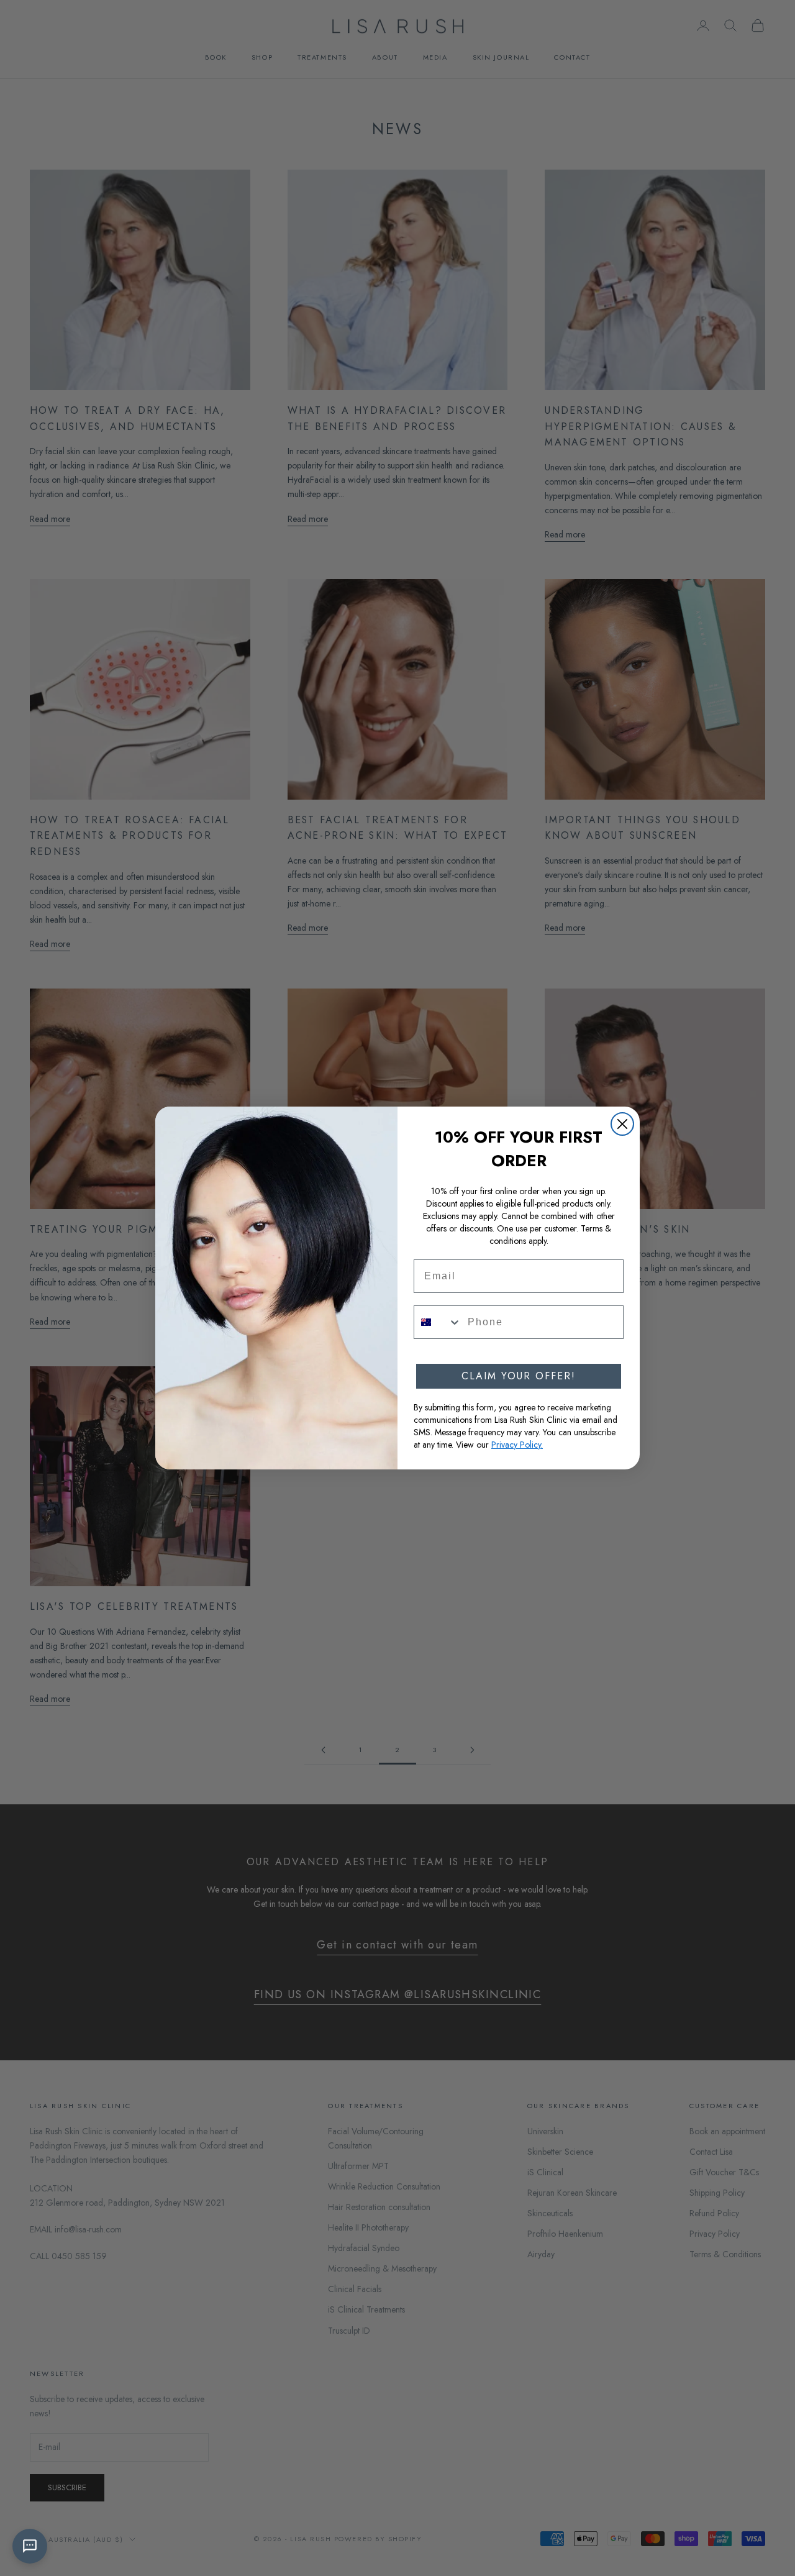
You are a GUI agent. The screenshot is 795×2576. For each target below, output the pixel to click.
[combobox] (438, 1322)
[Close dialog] (622, 1124)
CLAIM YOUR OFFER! (519, 1376)
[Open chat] (30, 2546)
